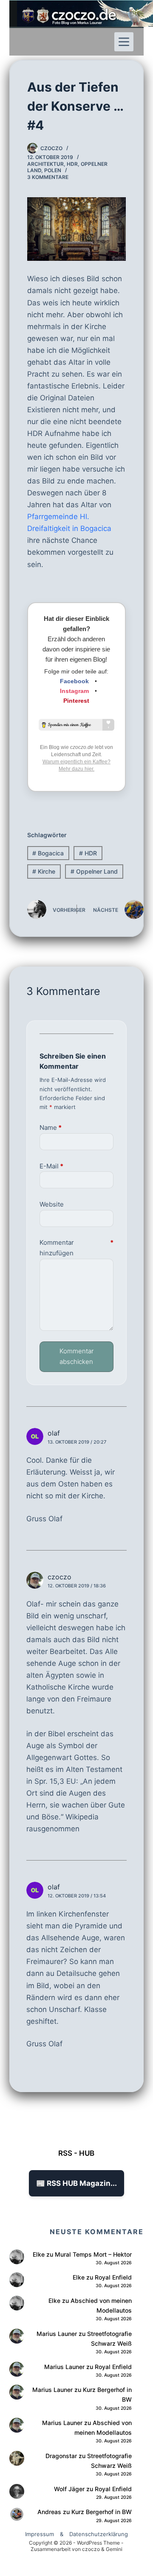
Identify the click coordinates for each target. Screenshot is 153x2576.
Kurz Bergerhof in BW (102, 2512)
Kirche (44, 871)
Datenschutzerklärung (99, 2534)
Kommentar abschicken (76, 1356)
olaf (54, 1433)
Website (52, 1204)
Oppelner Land (94, 871)
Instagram (74, 691)
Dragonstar (61, 2456)
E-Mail (51, 1166)
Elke (39, 2254)
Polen (53, 170)
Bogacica (48, 853)
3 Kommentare (48, 177)
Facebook (74, 681)
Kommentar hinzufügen (77, 1248)
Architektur (45, 164)
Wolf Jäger (69, 2489)
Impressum (40, 2534)
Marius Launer (57, 2334)
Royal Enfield (113, 2277)
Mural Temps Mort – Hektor (93, 2254)
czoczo (59, 1577)
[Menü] (124, 42)
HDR (72, 164)
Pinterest (76, 701)
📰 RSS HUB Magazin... (76, 2183)
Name (51, 1127)
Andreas (49, 2512)
